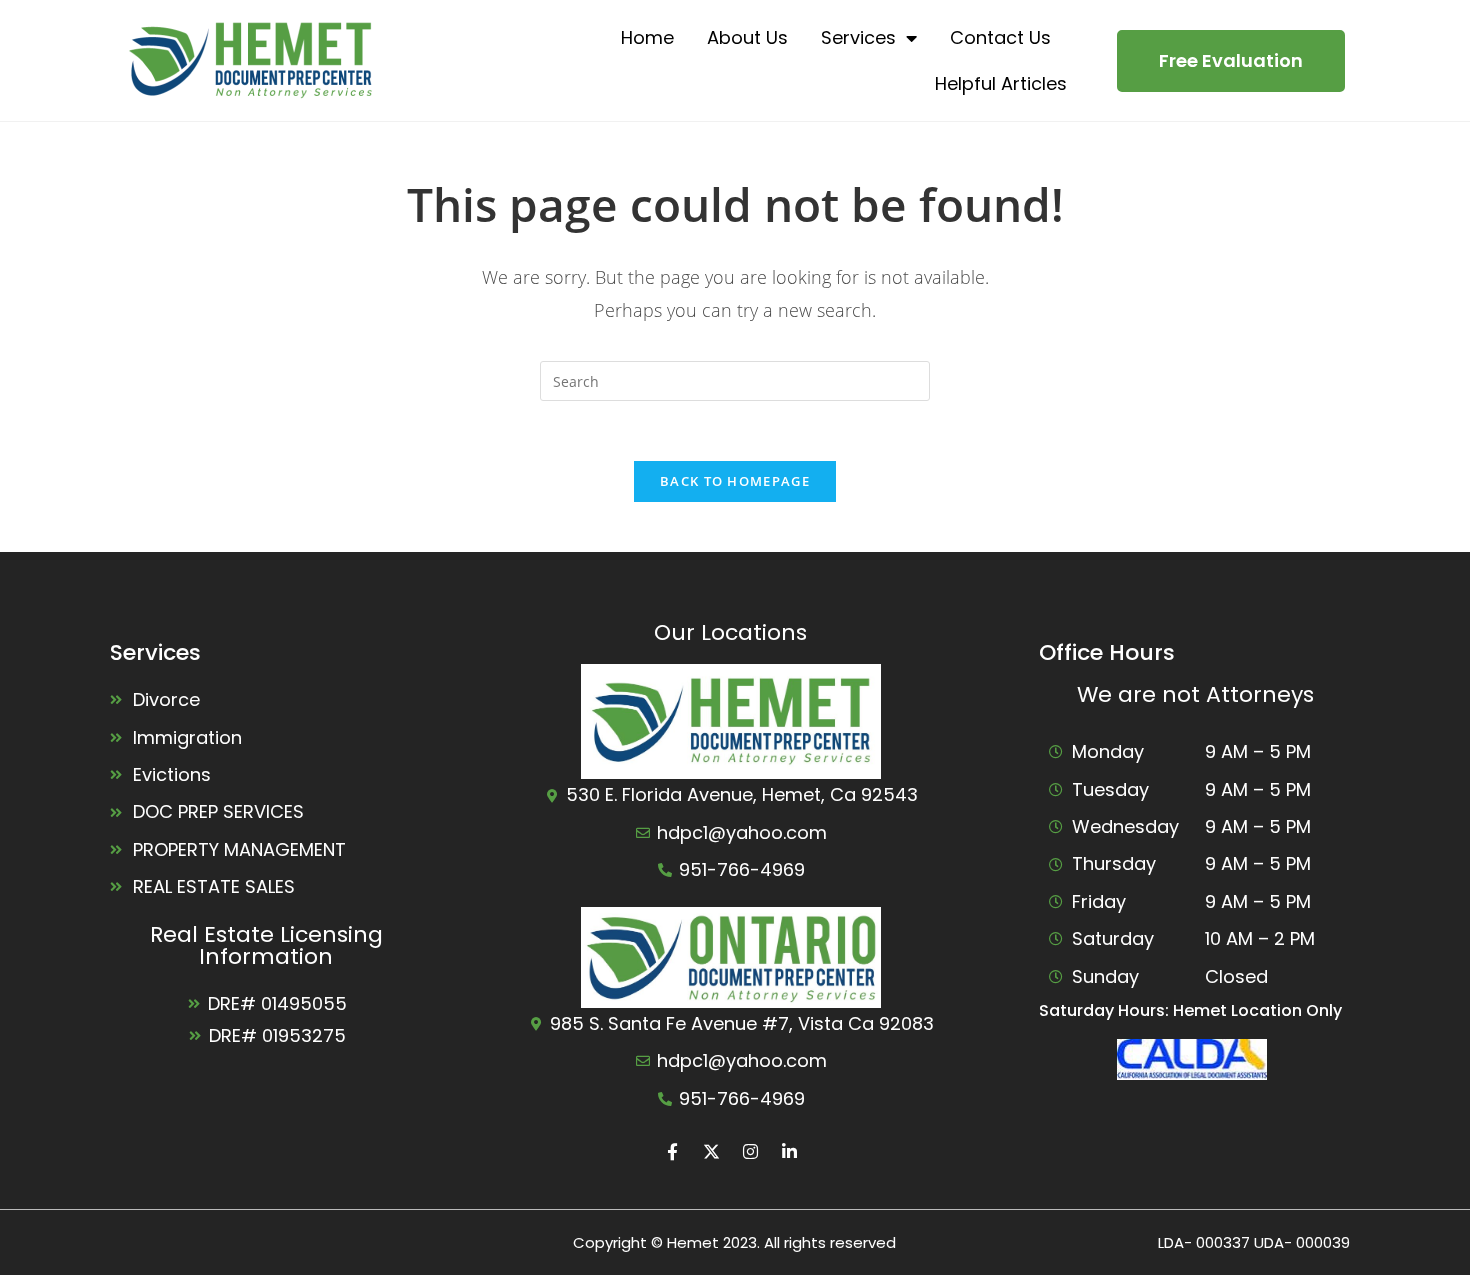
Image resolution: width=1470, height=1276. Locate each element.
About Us (747, 37)
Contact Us (1000, 37)
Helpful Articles (1001, 83)
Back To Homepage (735, 481)
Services (858, 37)
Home (647, 37)
